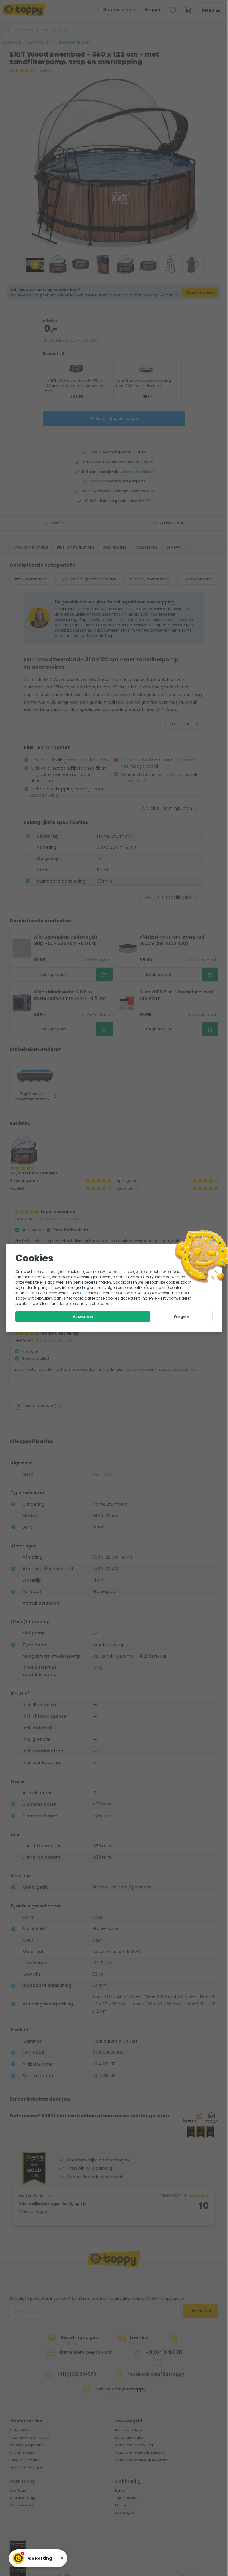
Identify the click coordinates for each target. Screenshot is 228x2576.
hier (83, 1293)
